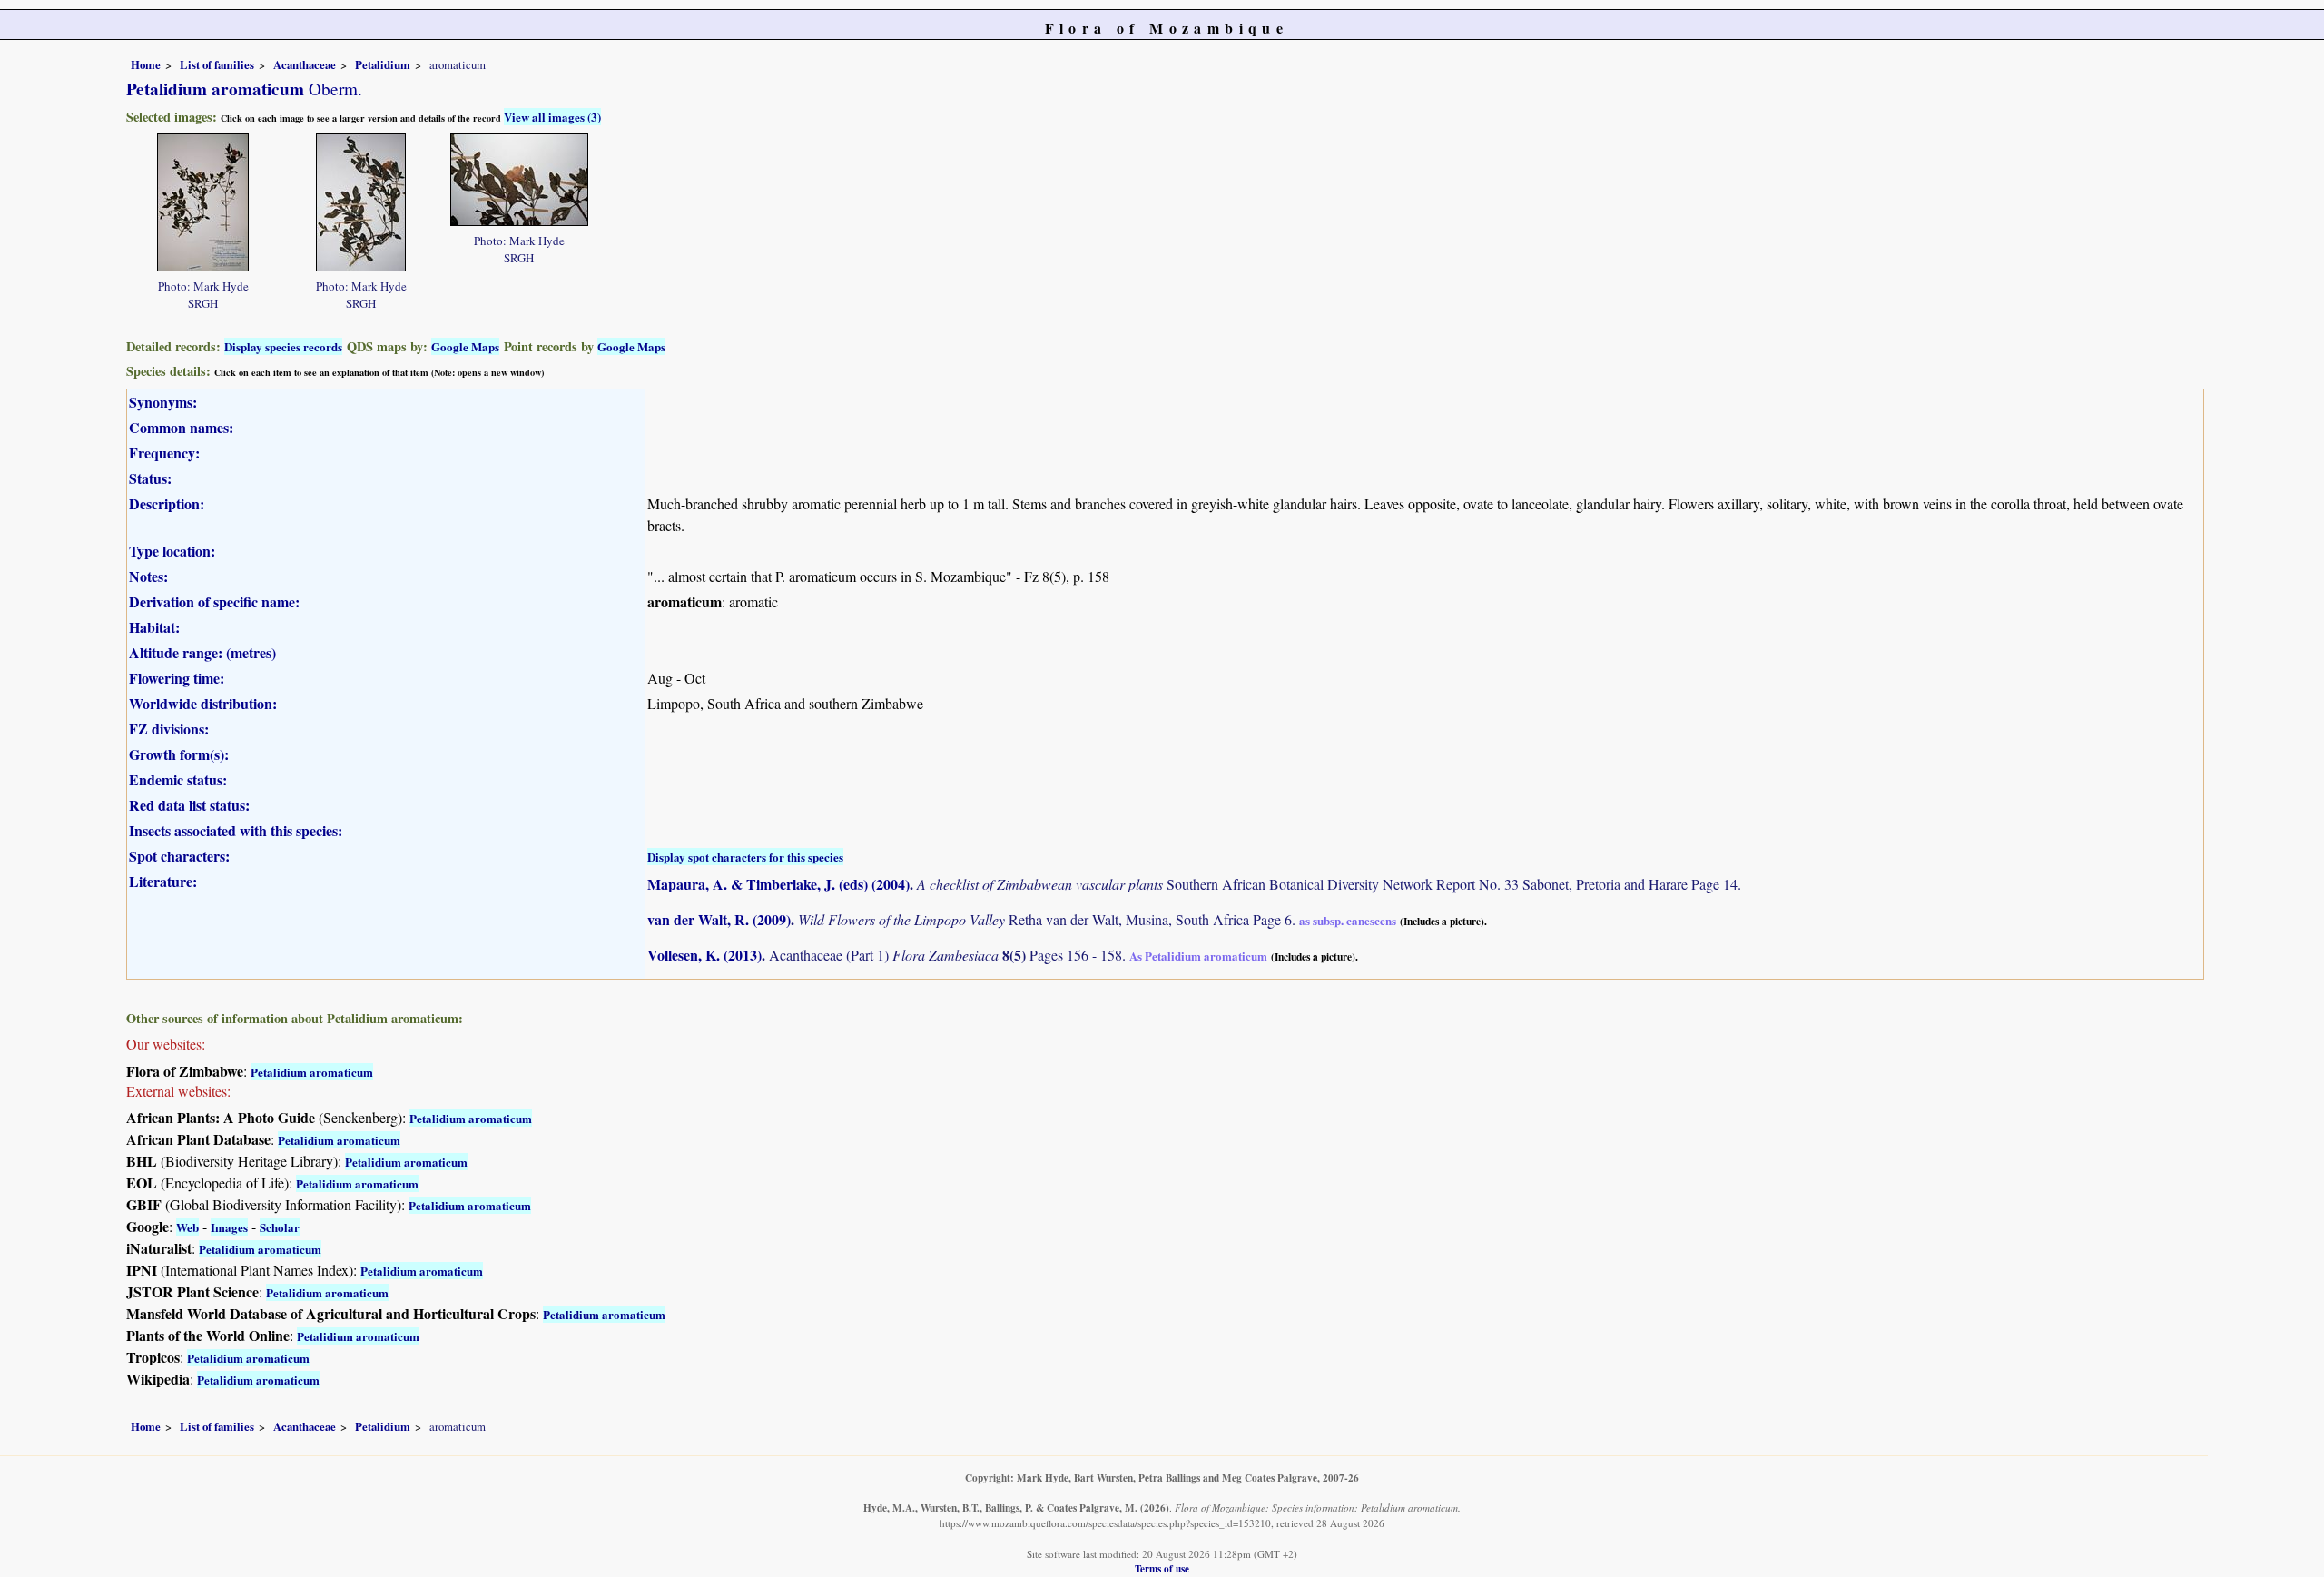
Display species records (283, 346)
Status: (150, 478)
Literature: (163, 881)
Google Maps (465, 346)
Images (229, 1227)
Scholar (280, 1227)
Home (146, 64)
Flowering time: (177, 678)
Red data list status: (189, 805)
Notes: (148, 576)
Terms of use (1162, 1568)
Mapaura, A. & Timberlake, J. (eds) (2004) (778, 884)
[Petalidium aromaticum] (203, 200)
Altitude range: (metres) (202, 652)
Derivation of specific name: (214, 601)
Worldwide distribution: (203, 703)
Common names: (181, 427)
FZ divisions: (169, 729)
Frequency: (164, 453)
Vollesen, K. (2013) (704, 955)
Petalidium (383, 64)
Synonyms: (163, 402)
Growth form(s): (179, 754)
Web (187, 1227)
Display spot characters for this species (745, 857)
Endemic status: (178, 779)
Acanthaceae (305, 64)
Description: (167, 503)
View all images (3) (552, 117)
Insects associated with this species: (236, 830)
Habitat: (154, 627)
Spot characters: (179, 856)
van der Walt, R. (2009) (719, 919)
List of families (217, 64)
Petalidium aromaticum (312, 1072)
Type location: (172, 551)
